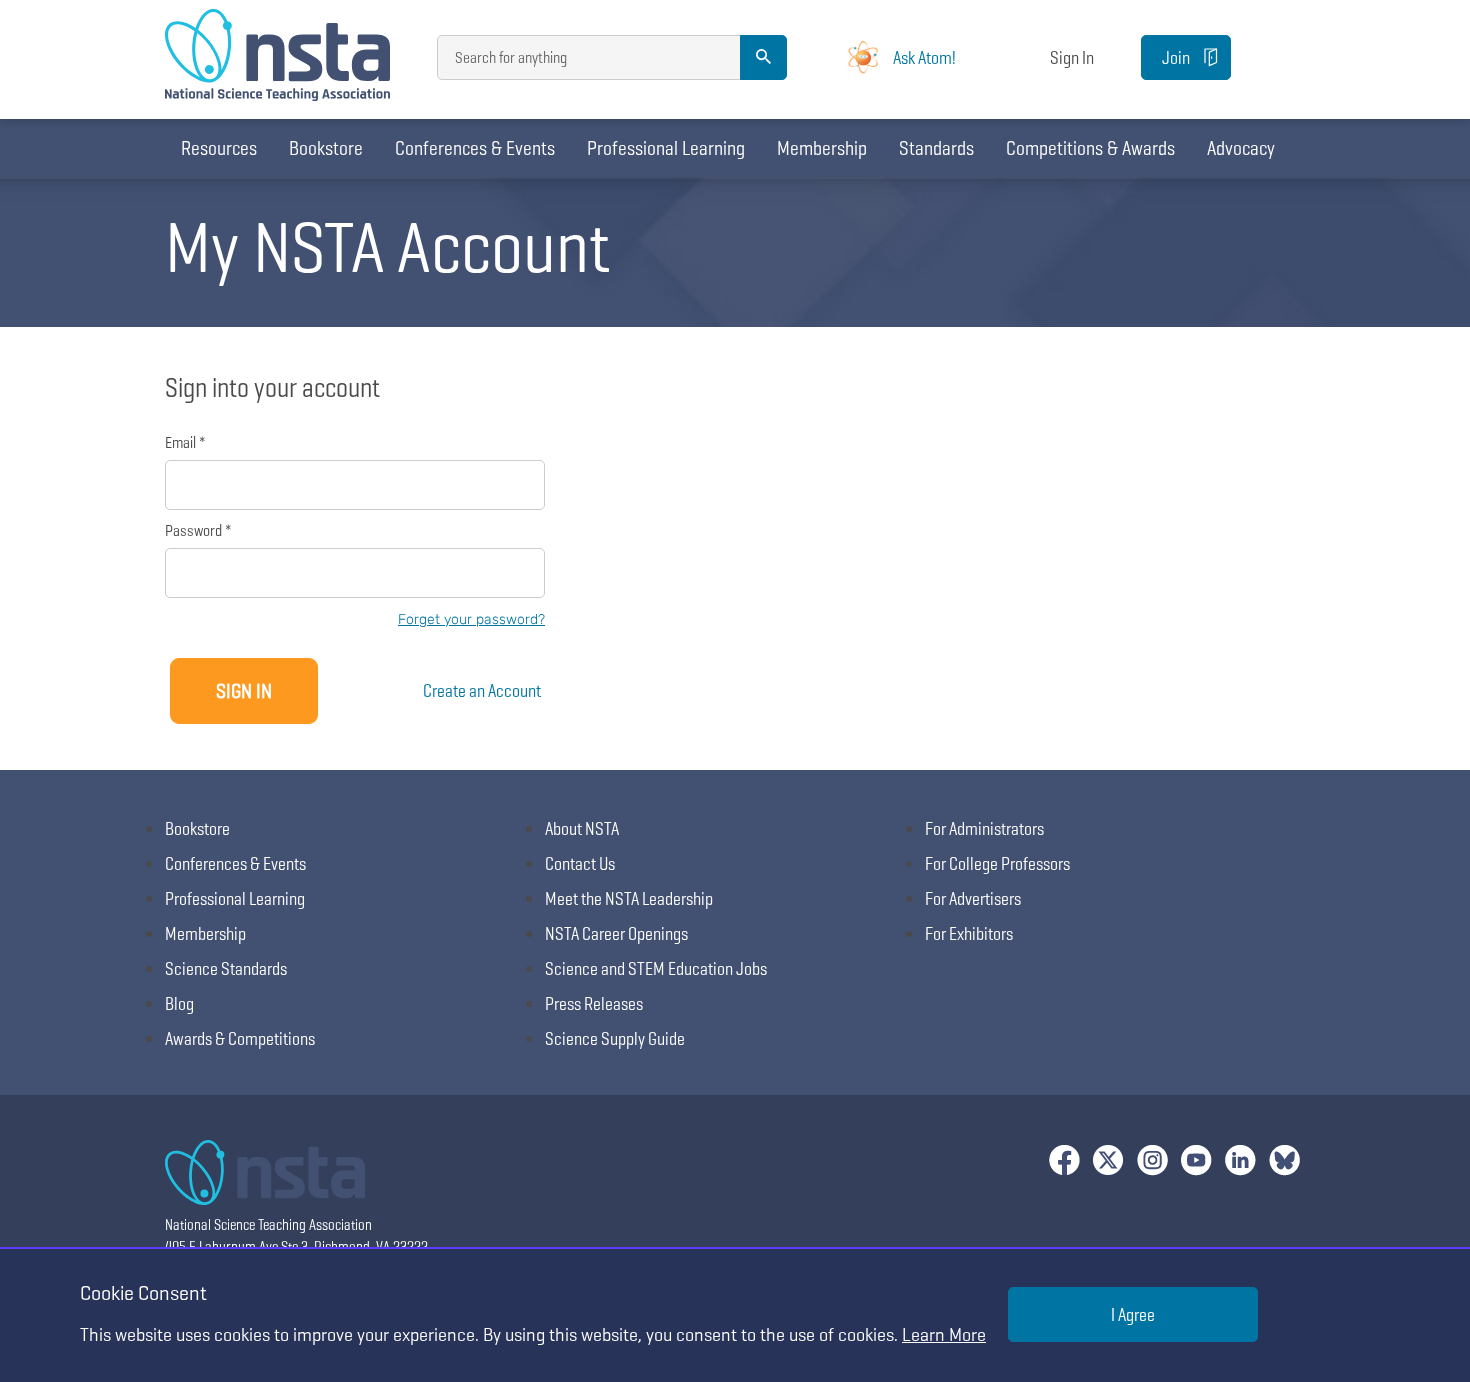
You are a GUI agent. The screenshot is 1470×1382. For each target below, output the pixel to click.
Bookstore (326, 148)
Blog (179, 1003)
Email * (185, 442)
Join (1176, 57)
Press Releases (594, 1003)
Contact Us (580, 863)
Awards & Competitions (240, 1038)
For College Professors (997, 863)
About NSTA (582, 828)
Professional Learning (666, 148)
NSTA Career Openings (616, 933)
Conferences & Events (475, 148)
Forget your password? (471, 619)
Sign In (1072, 57)
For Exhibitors (969, 933)
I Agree (1133, 1314)
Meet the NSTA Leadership (629, 898)
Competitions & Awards (1090, 148)
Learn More (944, 1334)
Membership (822, 148)
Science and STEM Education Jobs (656, 968)
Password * (198, 530)
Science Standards (226, 968)
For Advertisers (973, 898)
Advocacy (1241, 148)
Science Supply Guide (615, 1038)
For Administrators (984, 828)
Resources (219, 148)
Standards (936, 148)
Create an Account (482, 690)
